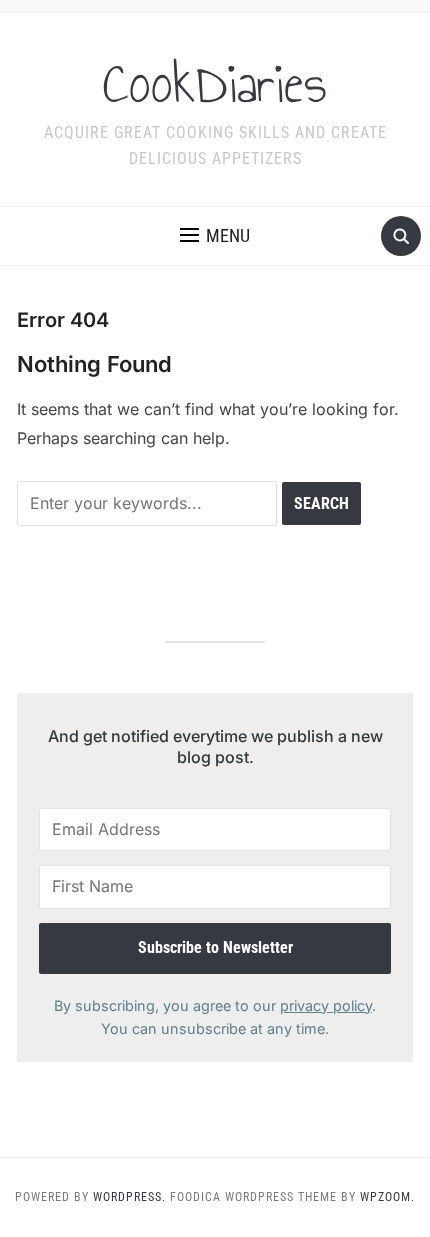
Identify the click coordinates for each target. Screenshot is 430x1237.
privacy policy (326, 1005)
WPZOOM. (387, 1197)
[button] (215, 236)
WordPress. (129, 1197)
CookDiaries (215, 84)
